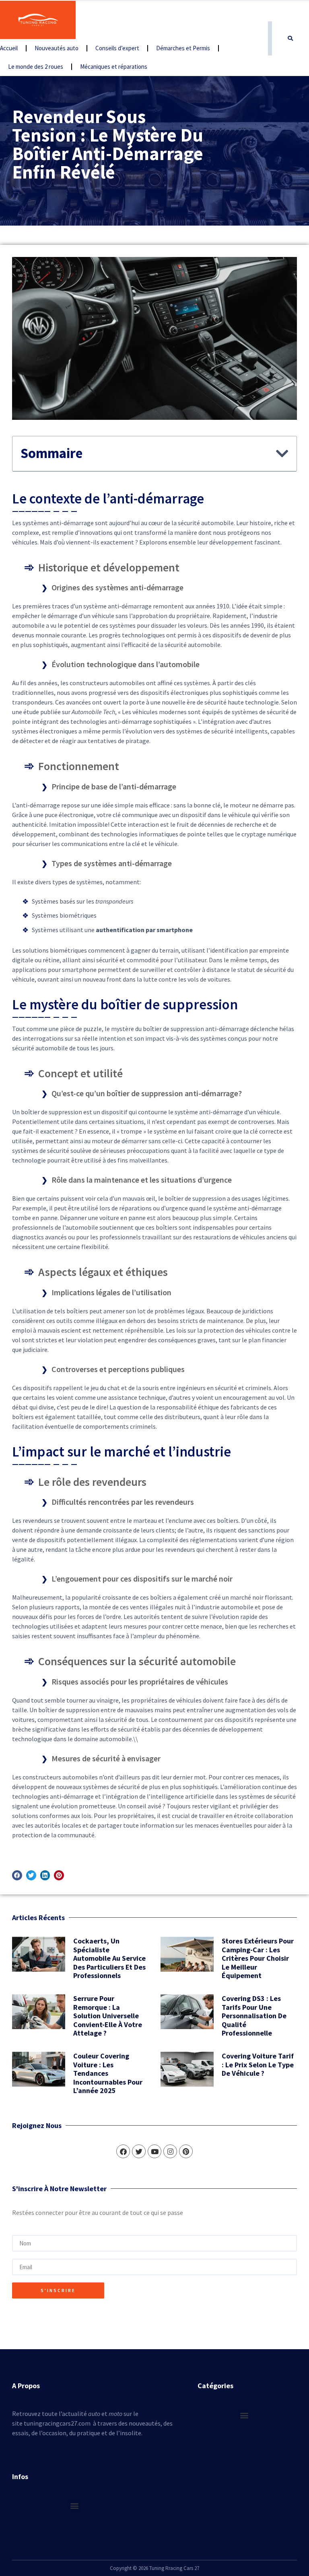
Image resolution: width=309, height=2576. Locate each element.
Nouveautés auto (57, 48)
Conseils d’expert (117, 48)
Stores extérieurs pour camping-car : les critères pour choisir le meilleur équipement (258, 1958)
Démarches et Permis (183, 48)
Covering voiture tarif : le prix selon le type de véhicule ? (258, 2064)
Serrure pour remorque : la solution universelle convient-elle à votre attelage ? (108, 2016)
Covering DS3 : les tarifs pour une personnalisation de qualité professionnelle (254, 2016)
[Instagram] (170, 2151)
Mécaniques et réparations (114, 67)
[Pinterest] (186, 2151)
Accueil (9, 48)
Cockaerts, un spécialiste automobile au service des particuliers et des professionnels (109, 1958)
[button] (290, 39)
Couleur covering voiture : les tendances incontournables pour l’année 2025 (108, 2073)
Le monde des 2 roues (36, 67)
